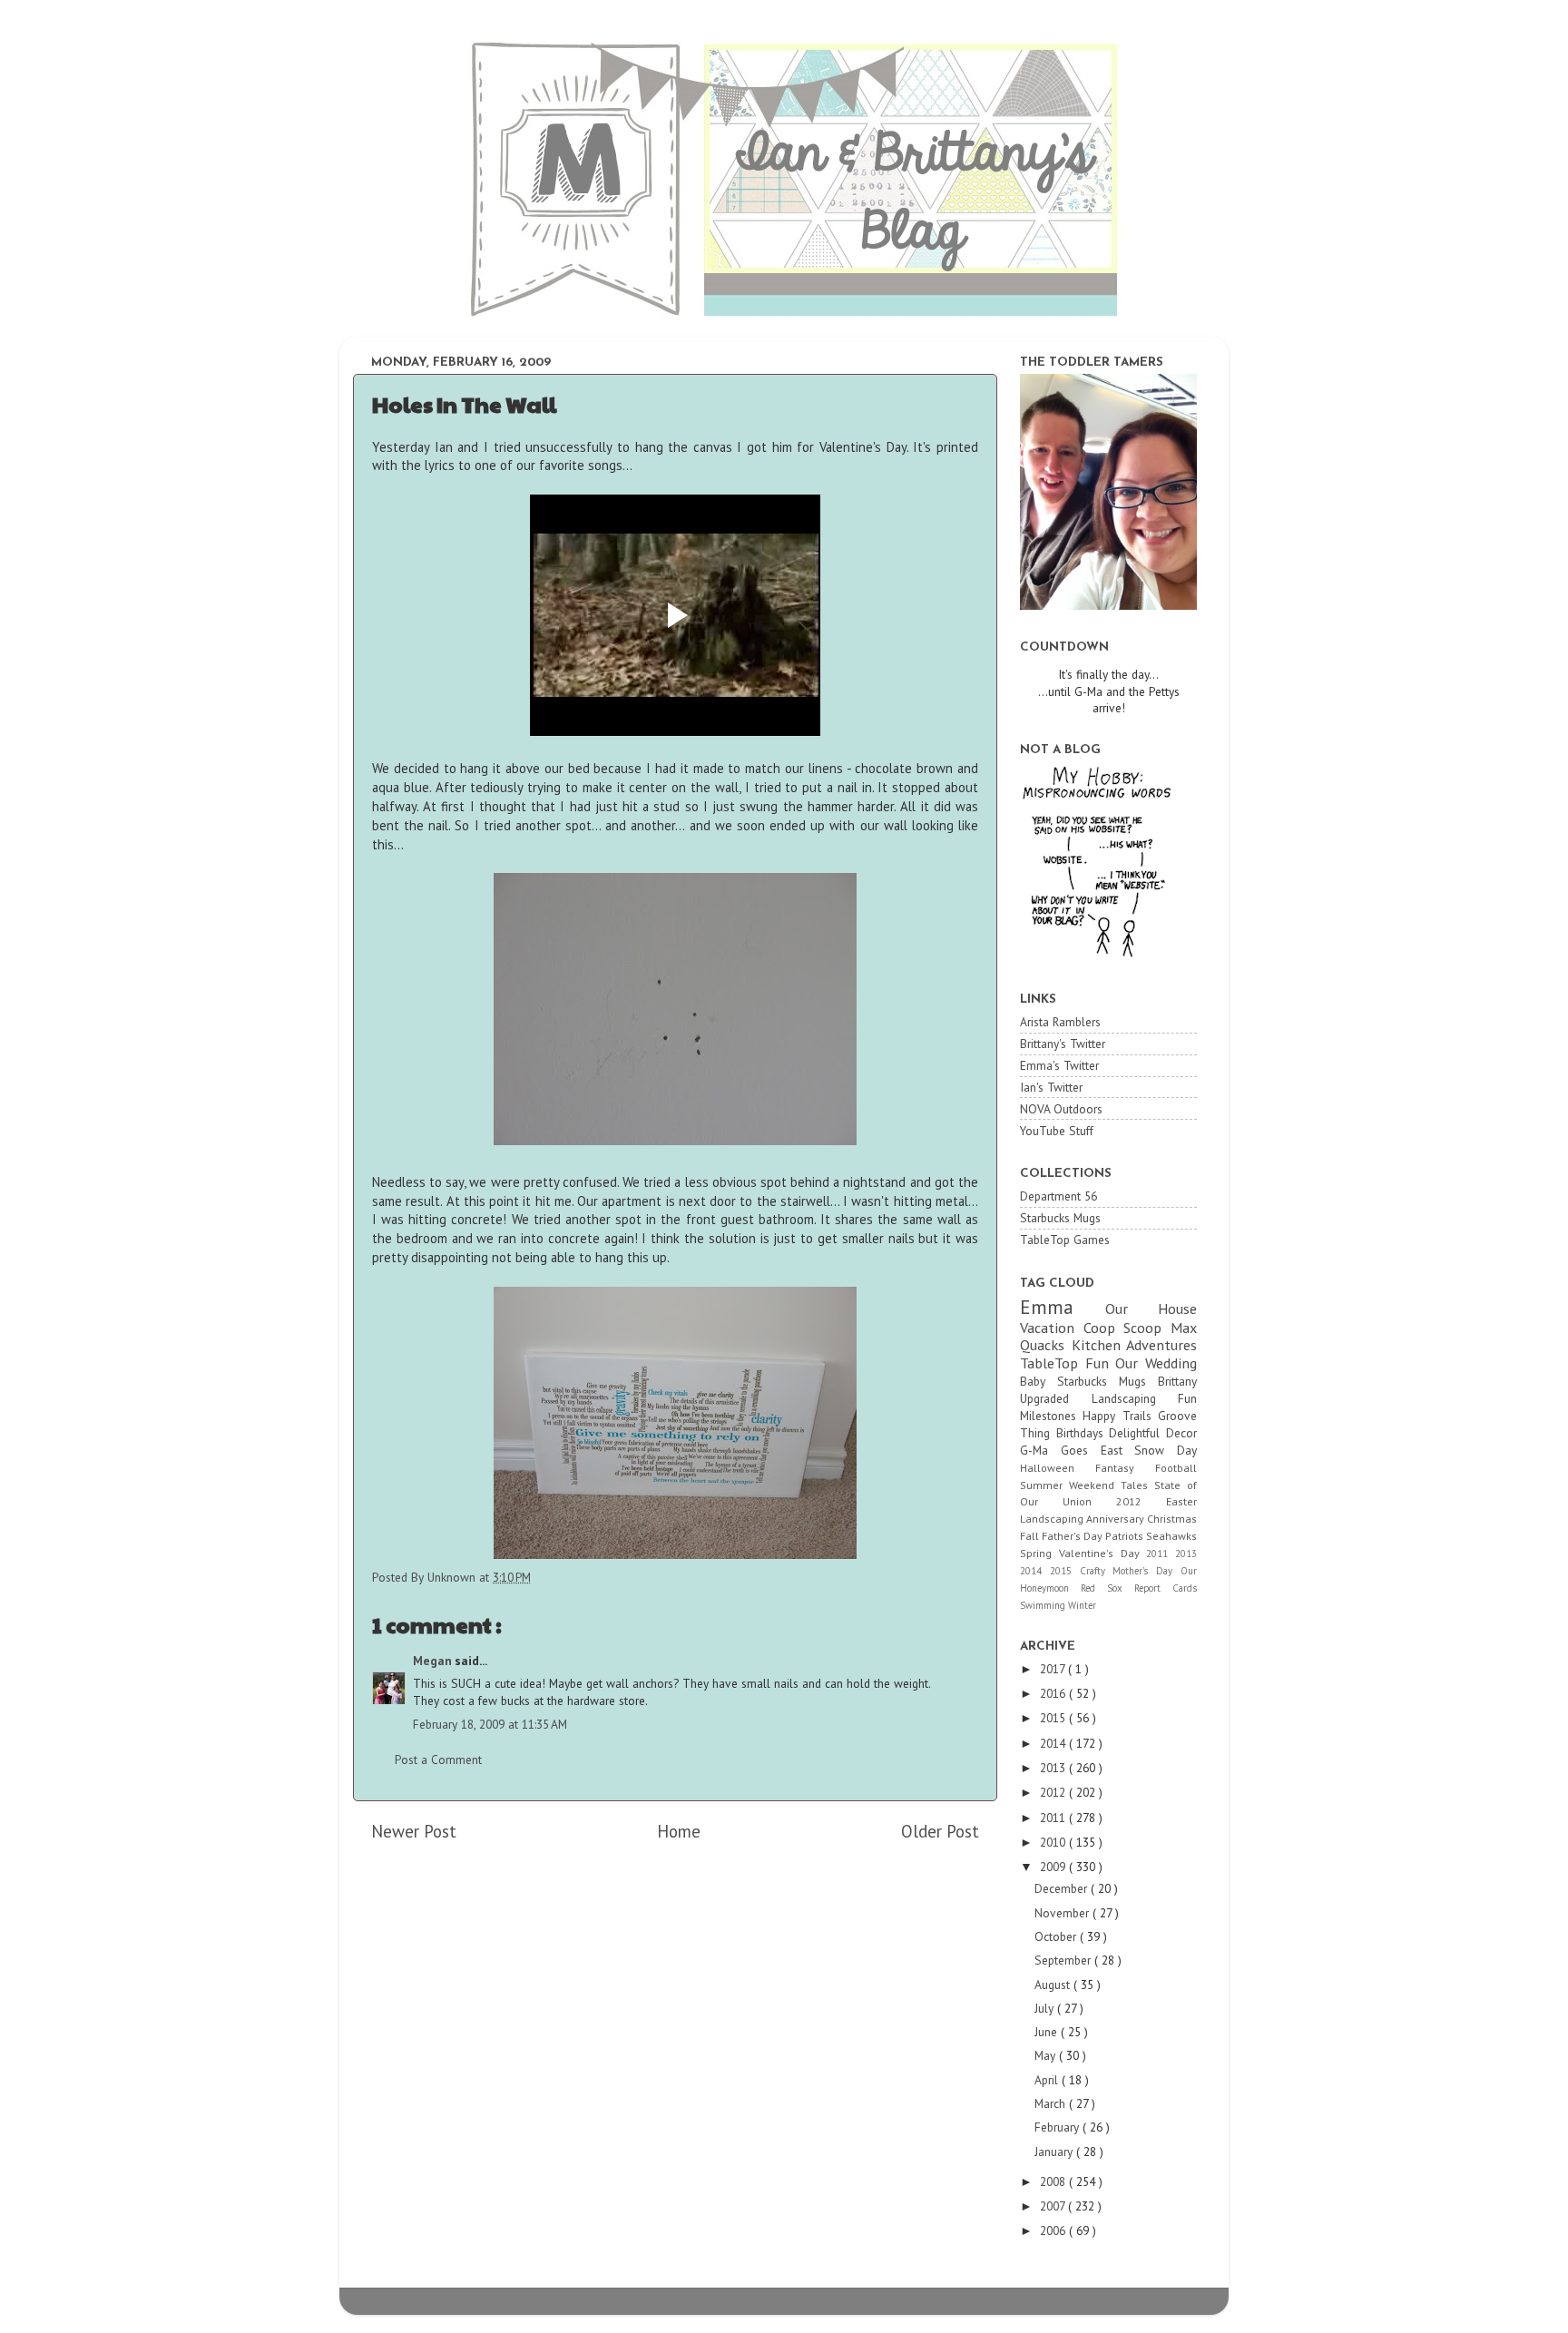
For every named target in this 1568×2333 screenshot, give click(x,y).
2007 (1054, 2206)
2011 (1161, 1554)
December (1063, 1888)
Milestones (1051, 1416)
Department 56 (1058, 1196)
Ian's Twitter (1051, 1087)
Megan (434, 1661)
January (1055, 2152)
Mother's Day (1147, 1571)
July (1046, 2008)
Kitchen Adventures (1135, 1345)
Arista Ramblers (1060, 1022)
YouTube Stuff (1057, 1131)
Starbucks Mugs (1060, 1218)
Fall (1031, 1536)
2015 (1065, 1571)
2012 (1141, 1501)
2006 (1054, 2230)
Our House (1151, 1309)
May (1047, 2055)
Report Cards (1166, 1588)
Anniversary (1117, 1519)
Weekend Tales (1112, 1485)
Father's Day (1073, 1536)
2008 (1054, 2181)
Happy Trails (1120, 1416)
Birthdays (1083, 1433)
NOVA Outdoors (1061, 1109)
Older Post (940, 1831)
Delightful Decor (1153, 1433)
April (1048, 2080)
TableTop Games (1065, 1240)
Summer (1044, 1485)
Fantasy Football (1146, 1468)
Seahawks (1171, 1536)
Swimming (1044, 1605)
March (1052, 2103)
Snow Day (1166, 1450)
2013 (1186, 1554)
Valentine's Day (1103, 1553)
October (1057, 1936)
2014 (1035, 1571)
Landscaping (1053, 1519)
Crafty (1097, 1571)
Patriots (1126, 1536)
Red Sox (1107, 1588)
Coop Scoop (1127, 1328)
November (1063, 1913)
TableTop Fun (1068, 1363)
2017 (1054, 1669)
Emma (1063, 1307)
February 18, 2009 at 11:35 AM (490, 1724)
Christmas (1172, 1519)
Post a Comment (438, 1760)
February (1058, 2127)
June (1048, 2032)
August (1054, 1985)
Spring (1039, 1553)
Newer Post (414, 1831)
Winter (1082, 1605)
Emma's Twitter (1059, 1065)
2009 (1054, 1867)
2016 (1054, 1693)
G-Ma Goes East (1077, 1450)
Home (679, 1831)
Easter (1181, 1501)
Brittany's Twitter (1063, 1044)
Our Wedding (1156, 1363)
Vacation (1052, 1328)
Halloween (1058, 1468)
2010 (1054, 1842)
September (1064, 1960)
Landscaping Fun (1145, 1398)
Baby (1039, 1381)
